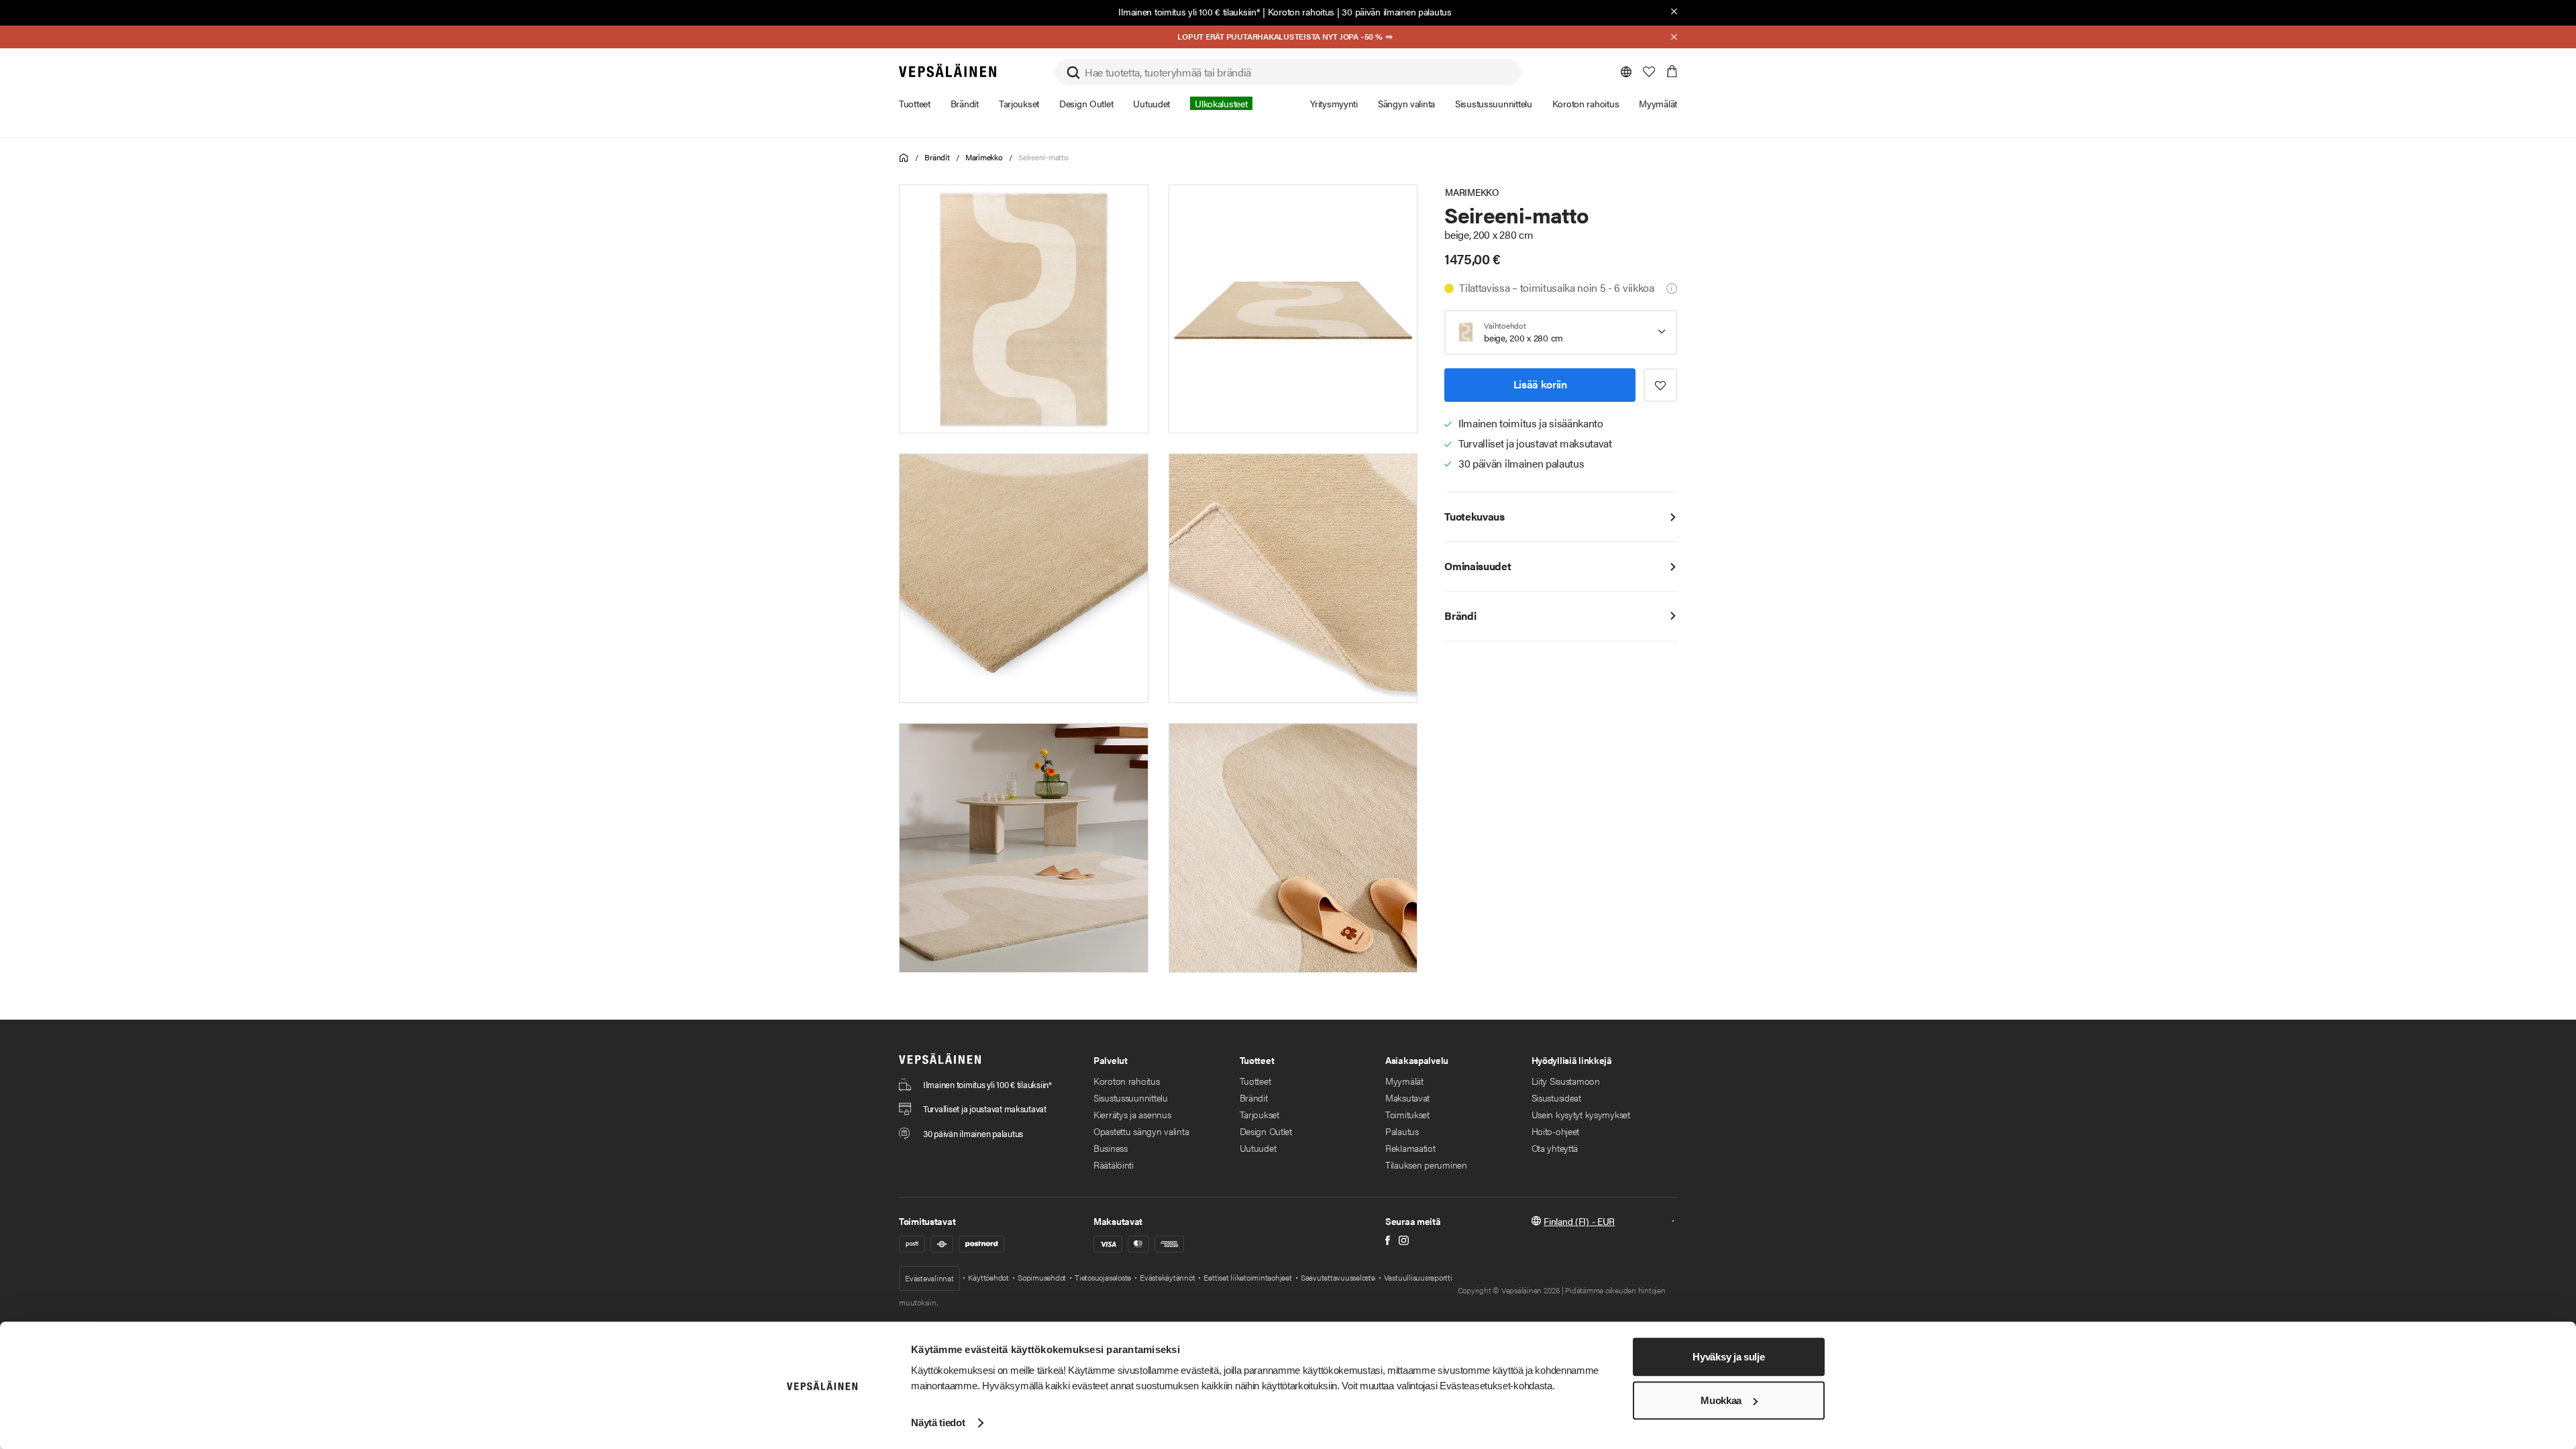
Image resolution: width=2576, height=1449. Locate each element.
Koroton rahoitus (1301, 11)
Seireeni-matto (1043, 157)
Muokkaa (1721, 1400)
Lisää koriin (1540, 384)
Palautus (1402, 1131)
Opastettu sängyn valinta (1141, 1131)
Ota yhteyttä (1555, 1148)
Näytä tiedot (938, 1423)
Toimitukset (1407, 1114)
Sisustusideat (1556, 1097)
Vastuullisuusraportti (1418, 1277)
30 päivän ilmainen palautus (1396, 11)
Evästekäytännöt (1167, 1277)
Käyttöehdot (988, 1277)
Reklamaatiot (1410, 1148)
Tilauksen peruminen (1426, 1165)
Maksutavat (1407, 1097)
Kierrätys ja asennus (1132, 1114)
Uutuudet (1258, 1148)
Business (1111, 1148)
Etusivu (904, 158)
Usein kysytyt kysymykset (1581, 1114)
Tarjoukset (1259, 1114)
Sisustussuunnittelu (1131, 1097)
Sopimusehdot (1042, 1277)
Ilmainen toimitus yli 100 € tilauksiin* (1189, 11)
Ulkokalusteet (1221, 103)
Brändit (937, 157)
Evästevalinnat (929, 1278)
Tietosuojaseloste (1103, 1277)
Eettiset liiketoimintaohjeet (1247, 1277)
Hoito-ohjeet (1556, 1131)
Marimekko (984, 157)
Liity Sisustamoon (1566, 1081)
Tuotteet (1255, 1081)
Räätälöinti (1114, 1165)
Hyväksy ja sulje (1728, 1357)
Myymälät (1404, 1081)
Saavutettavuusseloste (1338, 1277)
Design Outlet (1266, 1131)
